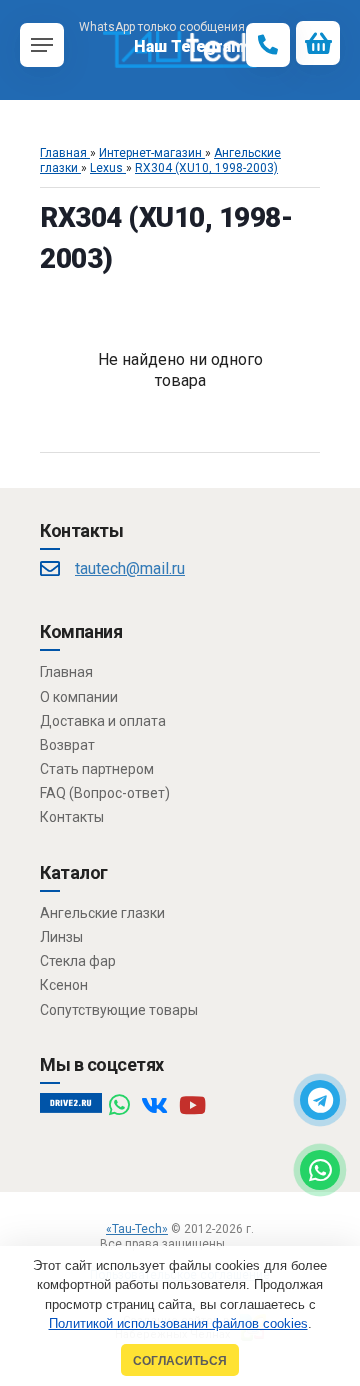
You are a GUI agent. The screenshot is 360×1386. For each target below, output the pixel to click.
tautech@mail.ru (130, 568)
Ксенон (64, 985)
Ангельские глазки (102, 913)
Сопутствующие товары (119, 1010)
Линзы (61, 937)
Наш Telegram (189, 46)
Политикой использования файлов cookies (178, 1323)
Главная (66, 672)
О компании (79, 697)
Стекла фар (78, 961)
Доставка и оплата (103, 721)
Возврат (67, 745)
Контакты (72, 817)
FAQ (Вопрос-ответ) (105, 793)
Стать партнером (97, 769)
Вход (245, 1244)
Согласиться (180, 1360)
